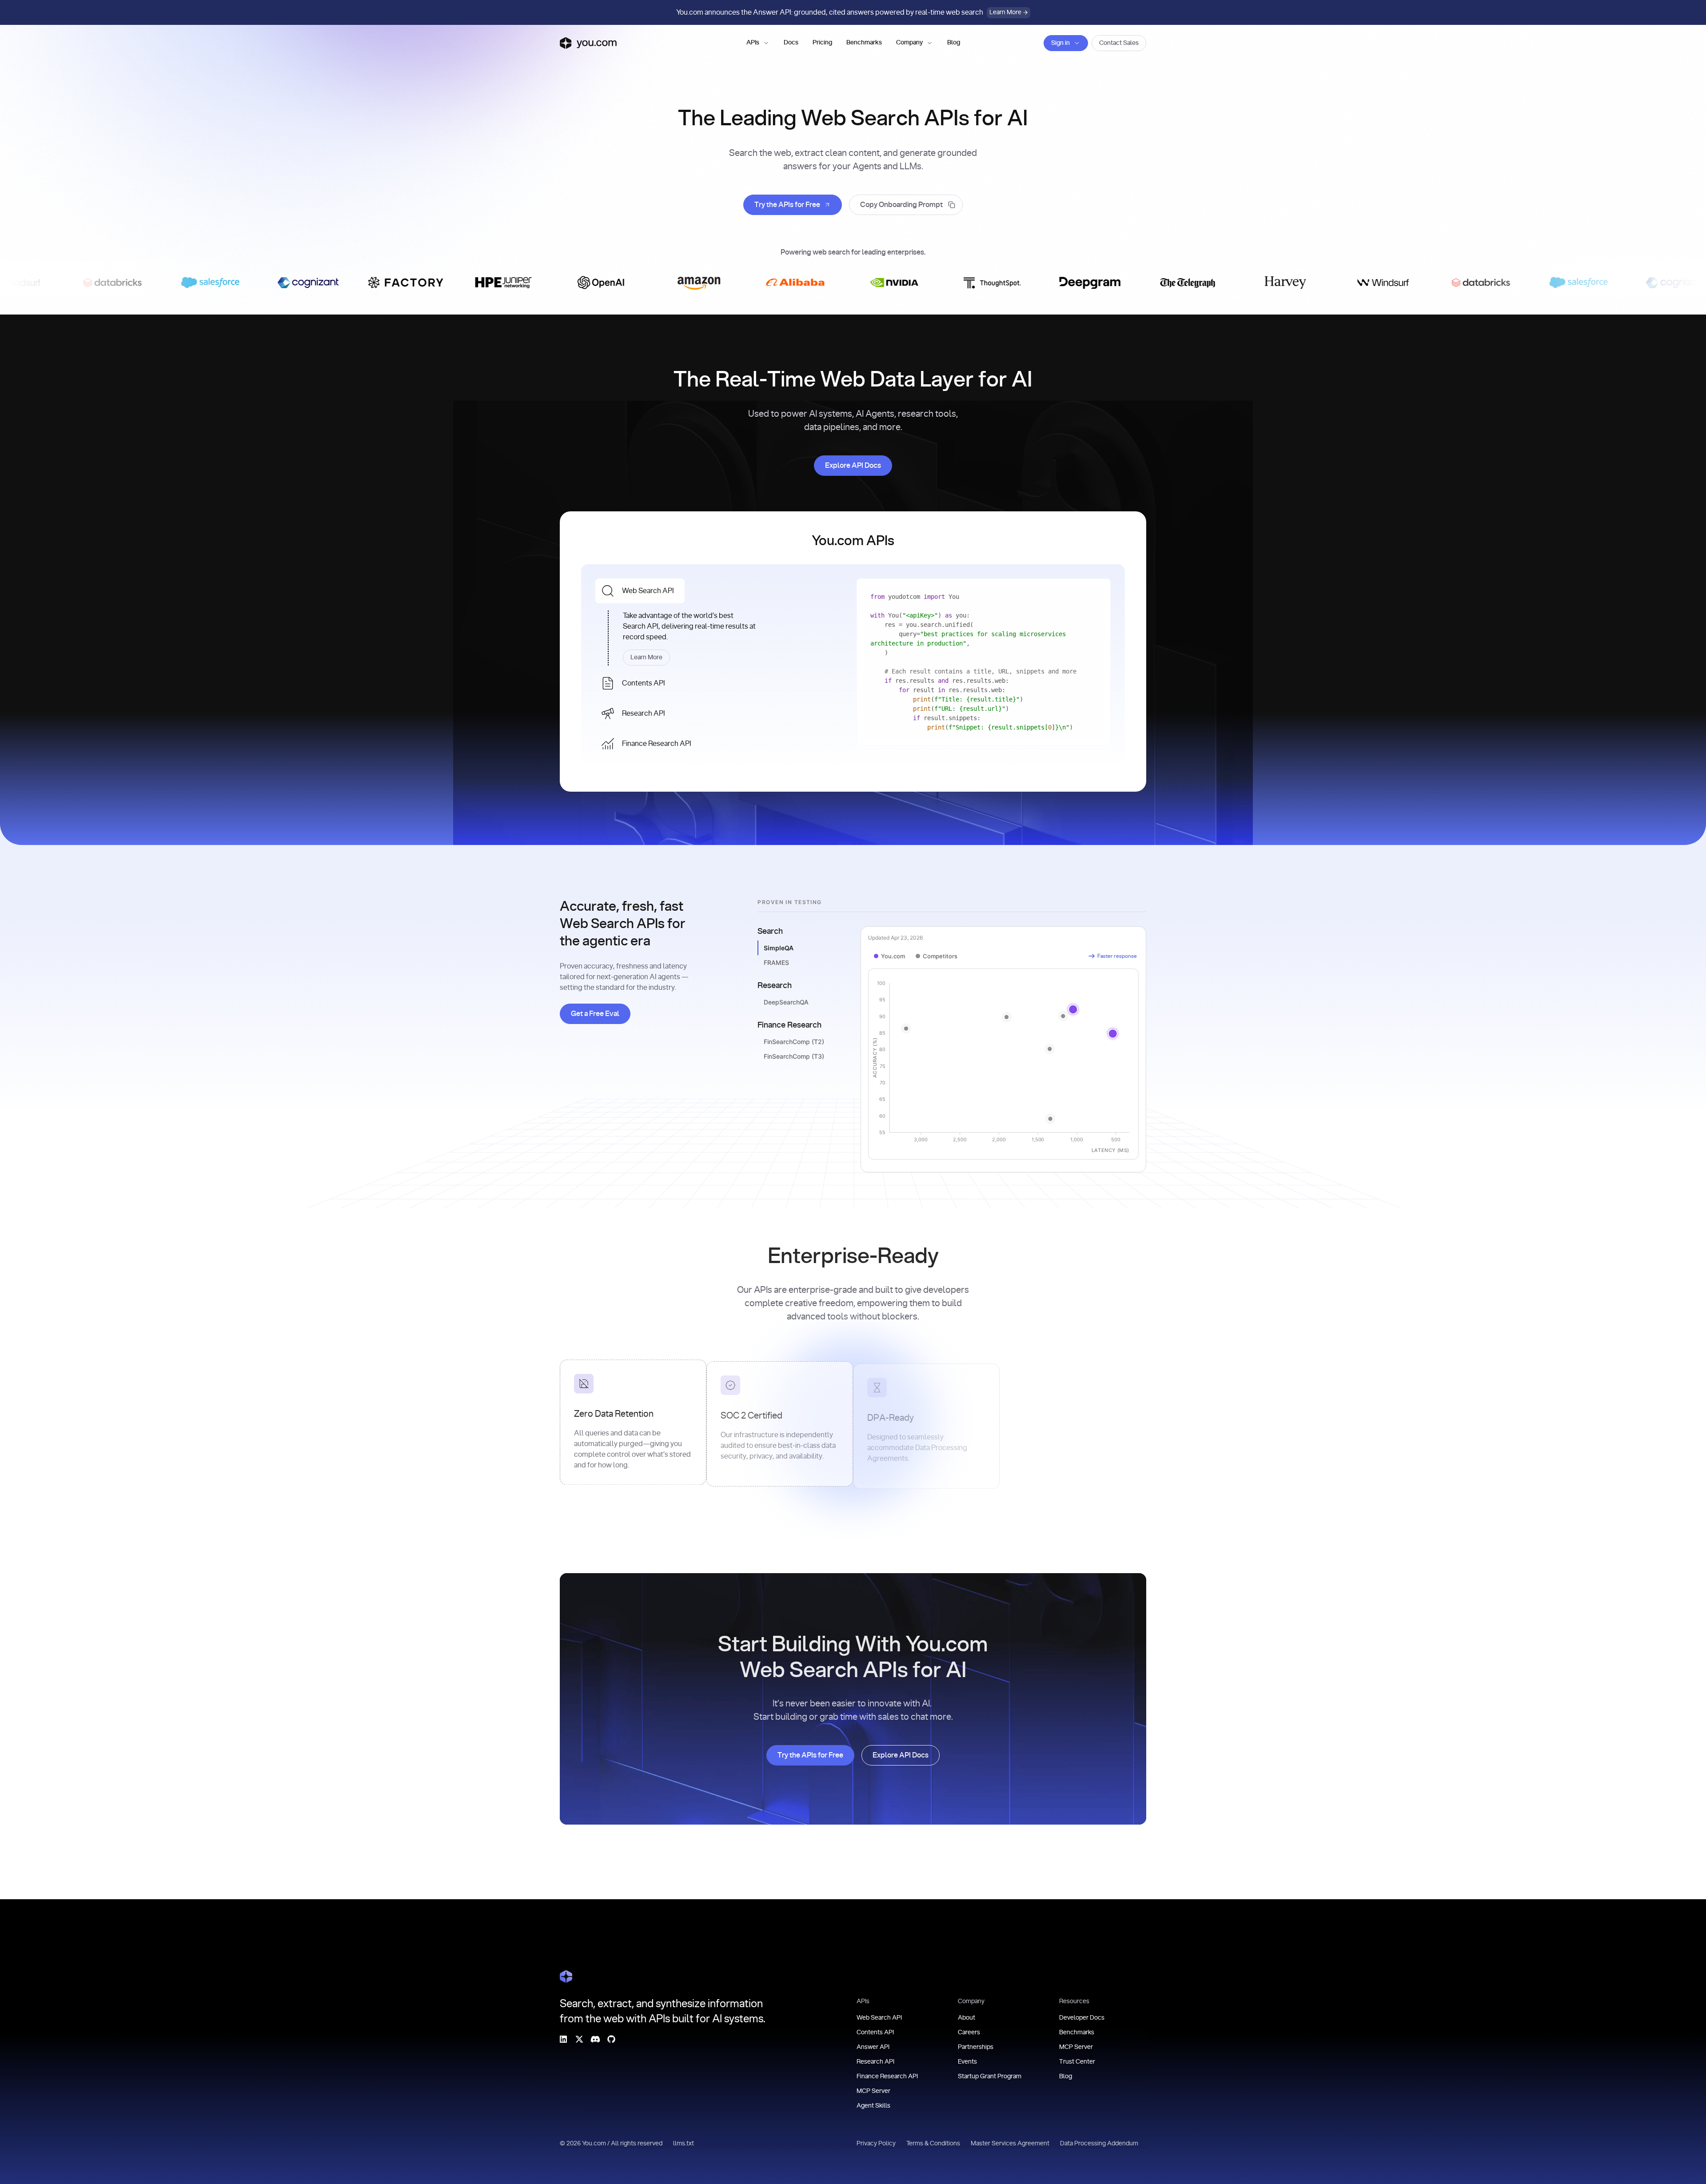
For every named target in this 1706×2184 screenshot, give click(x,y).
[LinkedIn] (563, 2039)
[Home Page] (566, 1977)
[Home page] (588, 43)
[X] (579, 2039)
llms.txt (684, 2144)
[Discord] (595, 2039)
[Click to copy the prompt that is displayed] (906, 205)
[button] (758, 43)
